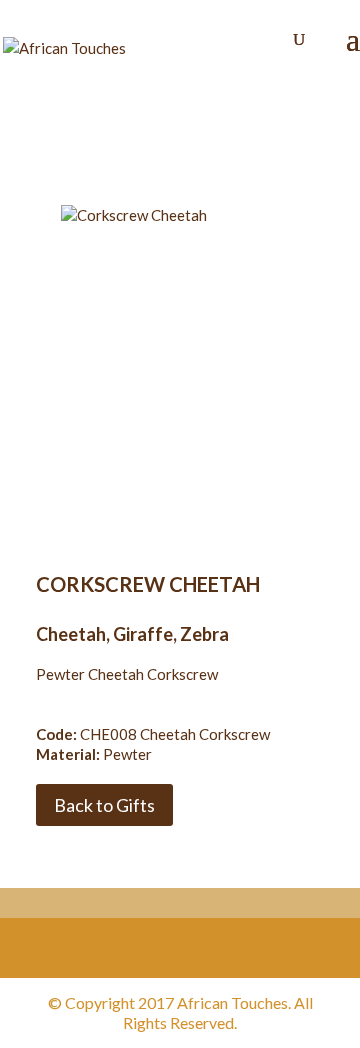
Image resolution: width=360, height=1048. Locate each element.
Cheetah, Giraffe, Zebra (132, 634)
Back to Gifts (104, 805)
